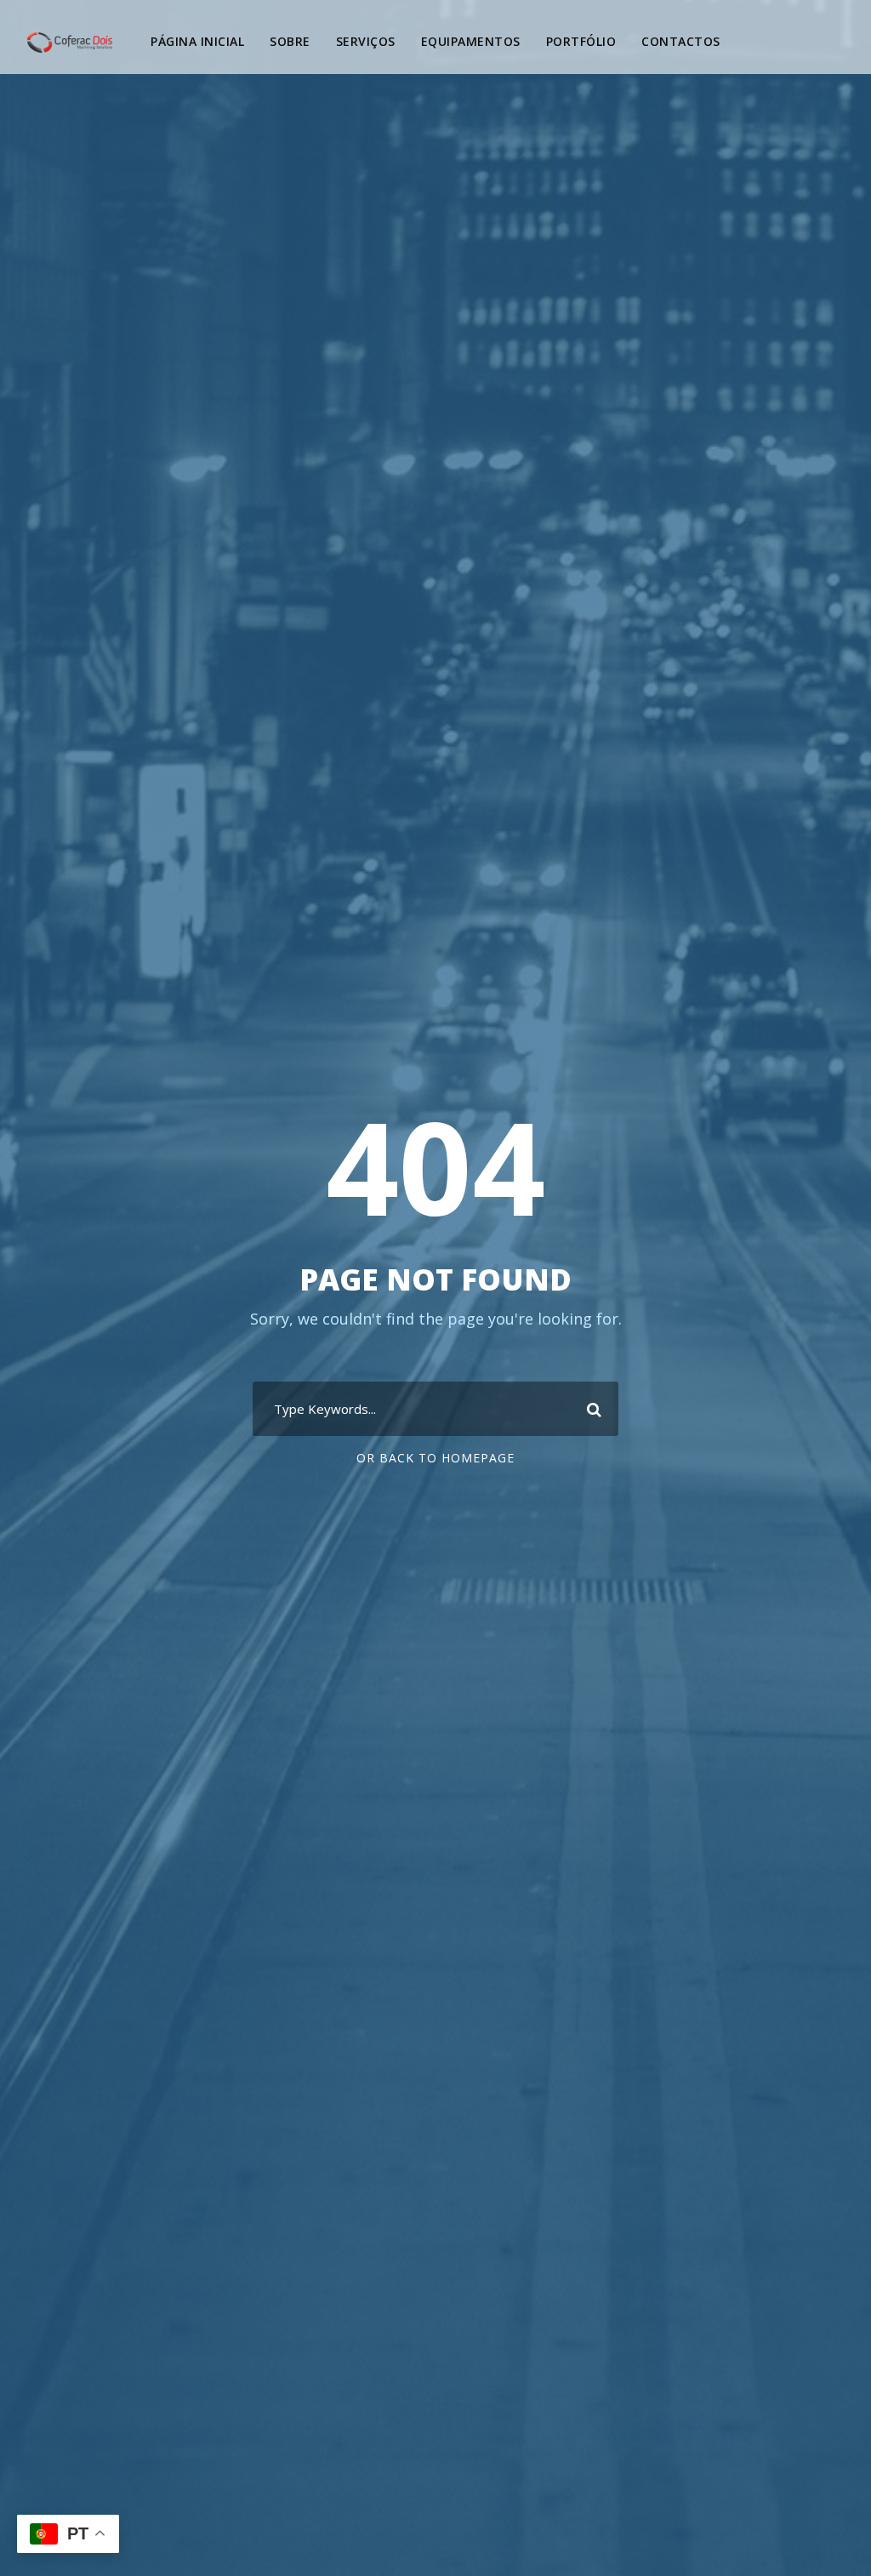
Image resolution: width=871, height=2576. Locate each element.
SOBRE (290, 41)
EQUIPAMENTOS (471, 41)
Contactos (681, 41)
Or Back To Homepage (435, 1458)
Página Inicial (197, 41)
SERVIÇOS (366, 41)
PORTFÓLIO (581, 41)
